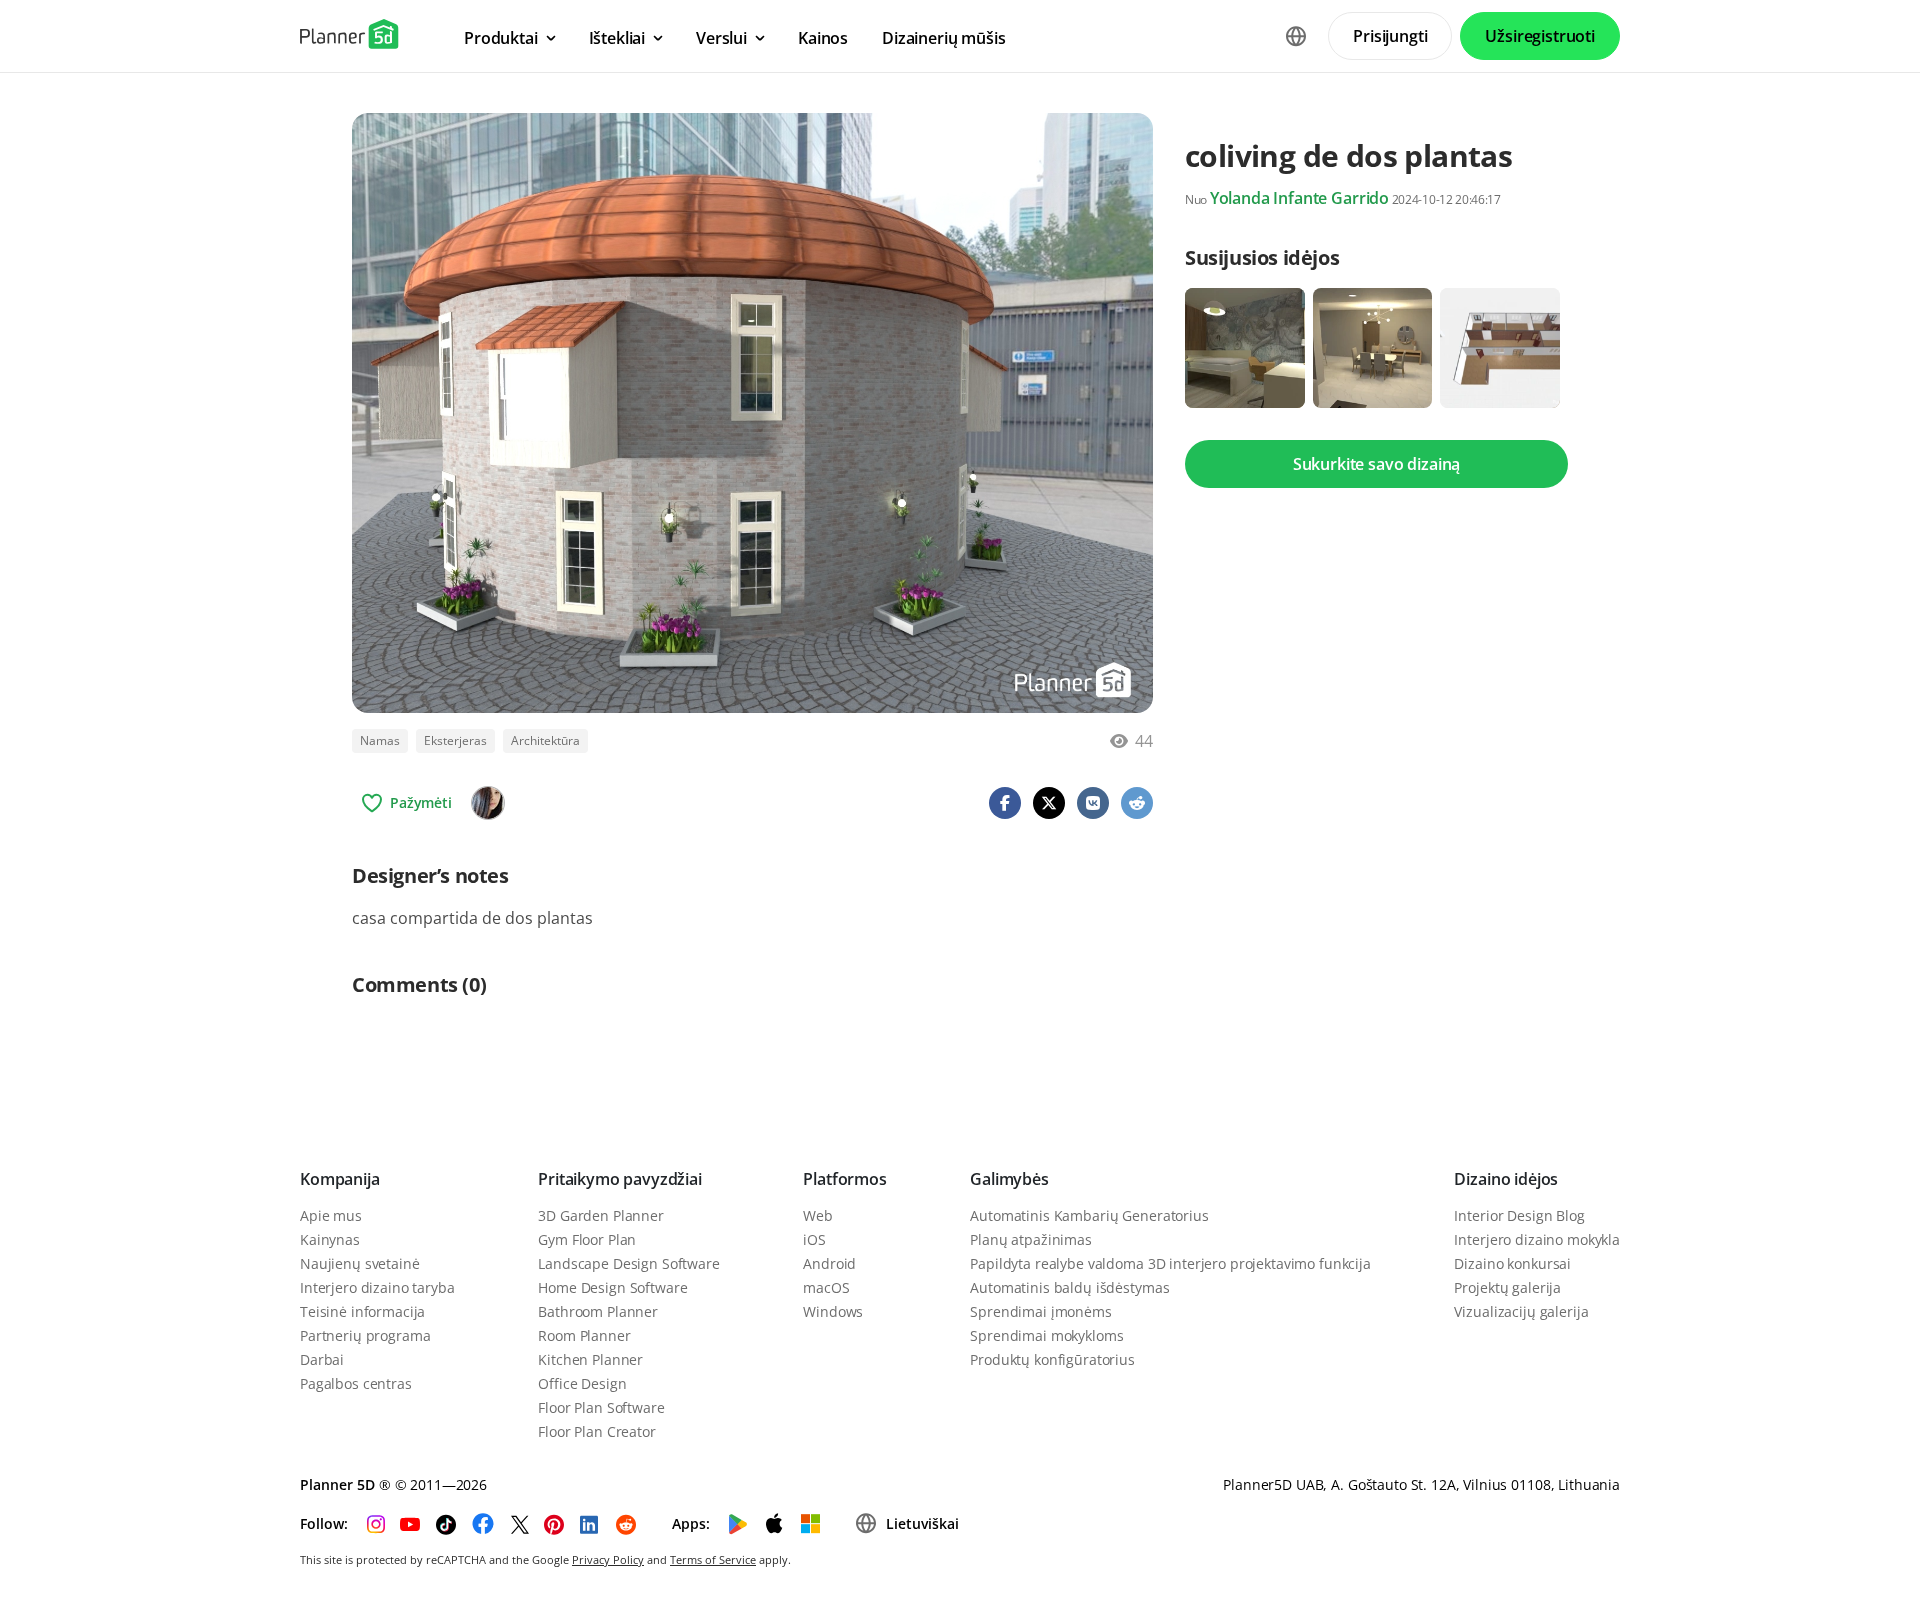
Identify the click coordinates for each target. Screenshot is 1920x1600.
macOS (826, 1287)
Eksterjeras (455, 740)
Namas (380, 740)
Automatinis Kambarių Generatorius (1089, 1215)
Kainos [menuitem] (823, 38)
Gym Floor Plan (587, 1239)
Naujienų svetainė (360, 1263)
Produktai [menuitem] (501, 38)
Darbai (322, 1359)
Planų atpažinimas (1031, 1239)
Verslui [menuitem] (721, 38)
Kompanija (340, 1179)
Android (829, 1263)
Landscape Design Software (629, 1263)
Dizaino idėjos (1506, 1179)
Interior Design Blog (1519, 1215)
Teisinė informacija (362, 1311)
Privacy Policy (608, 1559)
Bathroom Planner (598, 1311)
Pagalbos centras (356, 1383)
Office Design (582, 1383)
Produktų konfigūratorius (1052, 1359)
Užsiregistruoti (1540, 36)
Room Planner (584, 1335)
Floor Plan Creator (596, 1431)
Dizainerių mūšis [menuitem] (943, 38)
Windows (833, 1311)
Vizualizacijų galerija (1521, 1311)
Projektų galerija (1507, 1287)
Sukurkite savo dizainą (1376, 464)
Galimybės (1009, 1179)
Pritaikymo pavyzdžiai (620, 1179)
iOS (814, 1239)
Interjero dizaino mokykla (1537, 1239)
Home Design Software (612, 1287)
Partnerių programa (365, 1335)
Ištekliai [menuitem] (617, 38)
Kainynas (330, 1239)
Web (818, 1215)
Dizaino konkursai (1512, 1263)
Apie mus (331, 1215)
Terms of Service (713, 1559)
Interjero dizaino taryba (377, 1287)
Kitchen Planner (590, 1359)
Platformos (844, 1179)
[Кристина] (488, 803)
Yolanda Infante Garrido (1299, 198)
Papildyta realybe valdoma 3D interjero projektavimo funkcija (1170, 1263)
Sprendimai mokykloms (1046, 1335)
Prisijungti (1390, 36)
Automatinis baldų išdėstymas (1069, 1287)
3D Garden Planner (601, 1215)
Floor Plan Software (601, 1407)
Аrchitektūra (545, 740)
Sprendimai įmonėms (1040, 1311)
